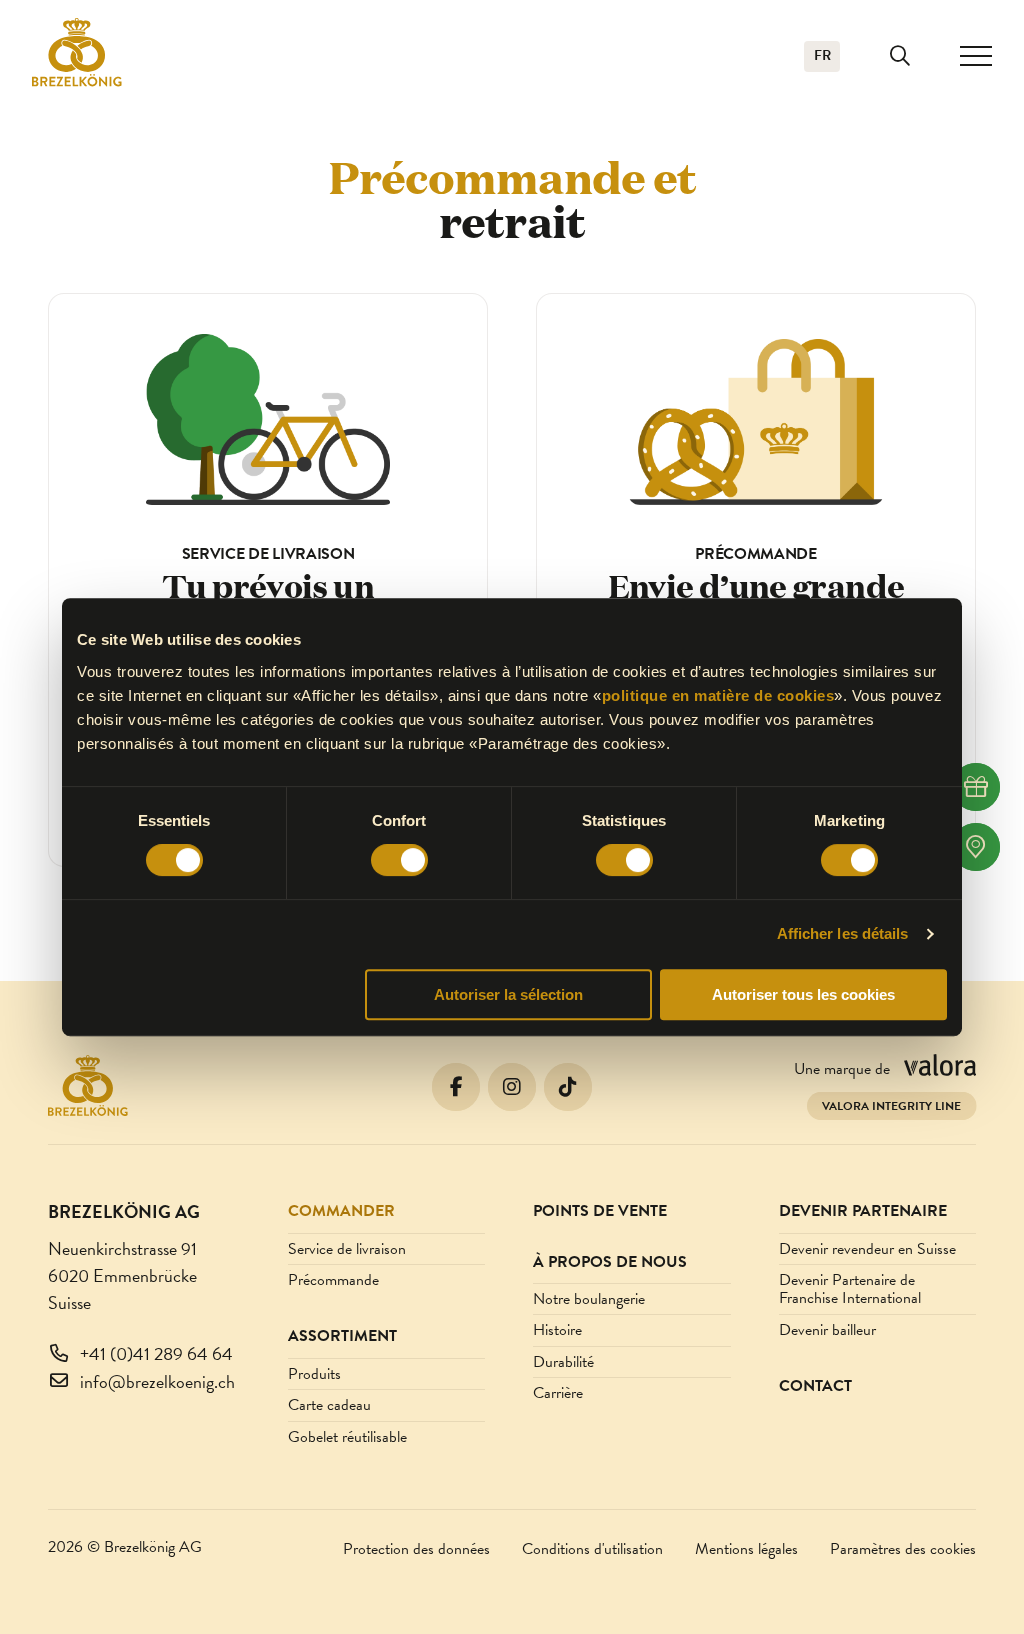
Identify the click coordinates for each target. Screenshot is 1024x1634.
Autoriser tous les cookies (803, 994)
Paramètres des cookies (903, 1549)
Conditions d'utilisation (592, 1549)
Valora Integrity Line (891, 1106)
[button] (900, 56)
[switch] (399, 860)
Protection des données (416, 1549)
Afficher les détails (843, 933)
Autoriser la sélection (508, 994)
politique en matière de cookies (718, 695)
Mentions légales (746, 1549)
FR (822, 55)
